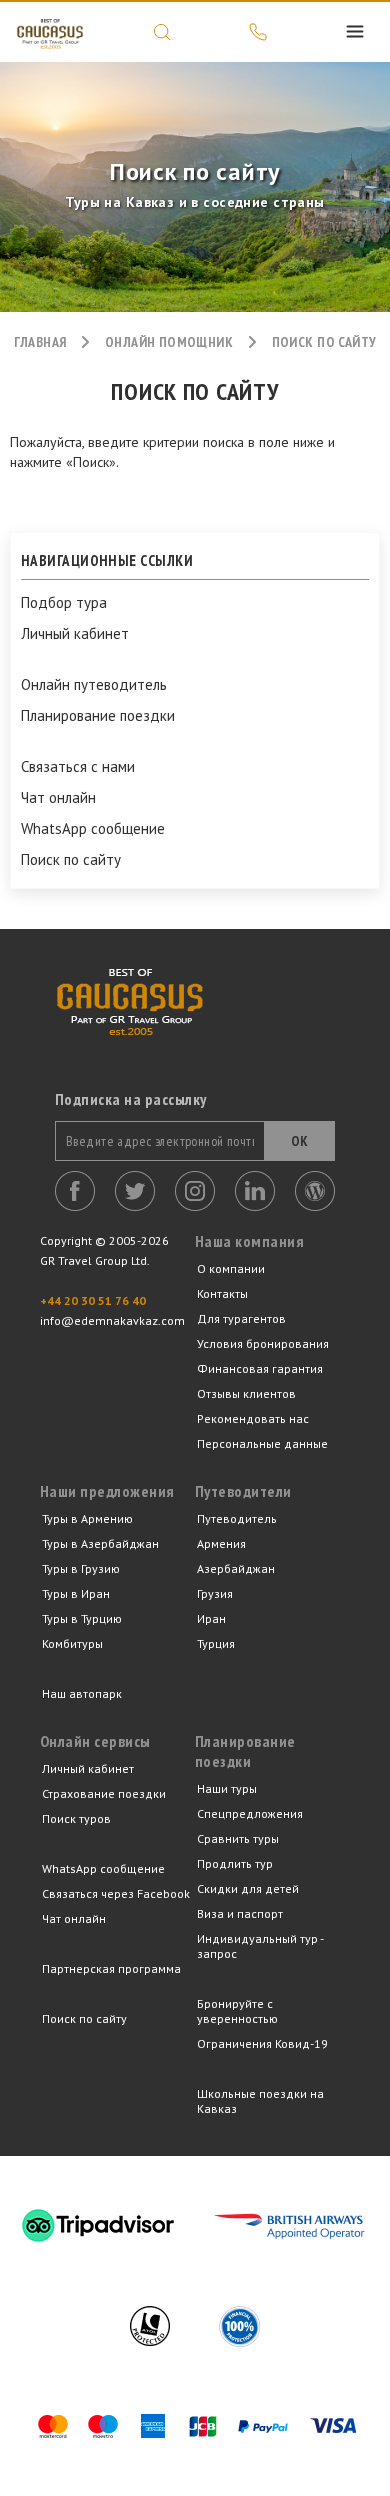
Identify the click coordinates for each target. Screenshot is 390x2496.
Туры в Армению (87, 1518)
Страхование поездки (104, 1793)
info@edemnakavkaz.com (112, 1320)
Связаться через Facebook (116, 1893)
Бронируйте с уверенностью (237, 2011)
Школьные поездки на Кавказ (260, 2101)
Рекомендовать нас (253, 1418)
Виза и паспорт (240, 1913)
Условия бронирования (263, 1343)
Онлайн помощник (169, 342)
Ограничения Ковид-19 (262, 2043)
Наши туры (227, 1788)
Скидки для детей (248, 1888)
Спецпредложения (250, 1813)
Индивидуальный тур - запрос (260, 1946)
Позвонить (258, 32)
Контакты (222, 1293)
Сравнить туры (238, 1838)
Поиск (162, 32)
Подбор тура (64, 603)
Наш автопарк (82, 1693)
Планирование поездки (98, 716)
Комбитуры (72, 1643)
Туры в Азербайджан (100, 1543)
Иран (211, 1618)
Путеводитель (237, 1518)
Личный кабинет (75, 634)
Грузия (215, 1593)
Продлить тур (235, 1863)
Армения (221, 1543)
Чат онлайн (58, 798)
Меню (355, 32)
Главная (40, 342)
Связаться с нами (78, 767)
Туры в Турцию (82, 1618)
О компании (231, 1268)
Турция (216, 1643)
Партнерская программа (111, 1968)
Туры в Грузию (81, 1568)
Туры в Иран (76, 1593)
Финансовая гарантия (260, 1368)
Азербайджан (236, 1568)
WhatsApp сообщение (93, 829)
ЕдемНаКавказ (50, 32)
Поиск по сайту (71, 860)
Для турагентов (241, 1318)
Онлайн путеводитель (94, 685)
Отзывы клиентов (246, 1393)
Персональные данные (262, 1443)
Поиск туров (76, 1818)
